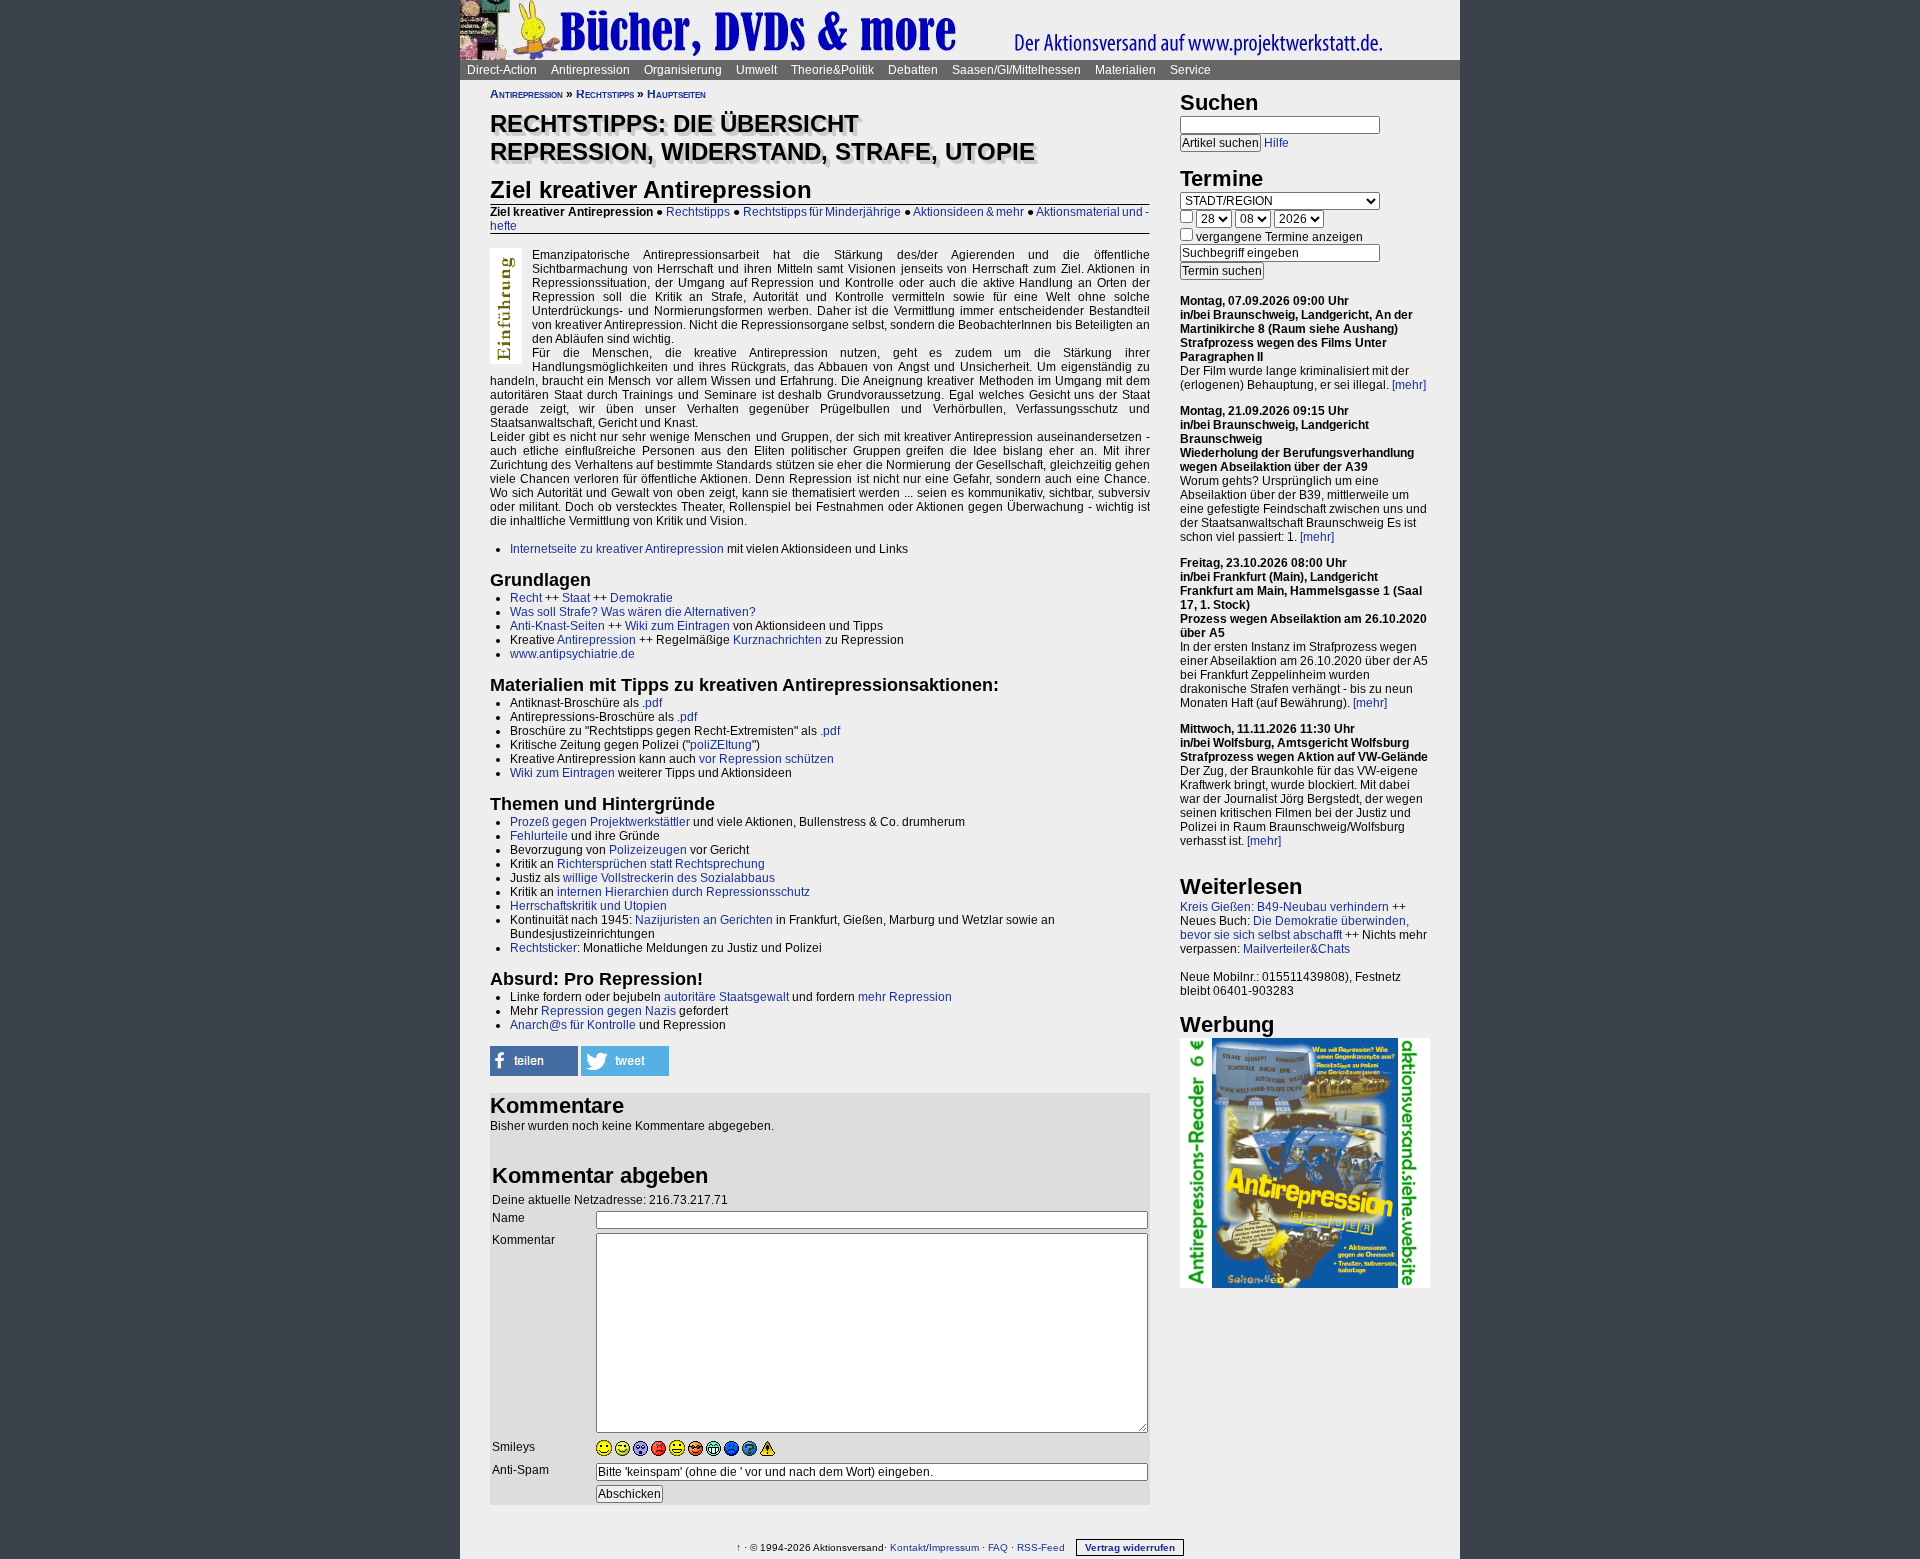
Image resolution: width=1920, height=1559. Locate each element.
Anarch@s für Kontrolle (573, 1025)
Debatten (913, 70)
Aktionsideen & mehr (968, 212)
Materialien (1125, 70)
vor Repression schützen (766, 759)
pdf (653, 703)
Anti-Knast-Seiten (557, 626)
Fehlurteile (539, 836)
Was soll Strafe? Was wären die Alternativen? (633, 612)
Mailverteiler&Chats (1296, 949)
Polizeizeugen (648, 850)
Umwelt (756, 70)
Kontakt (908, 1547)
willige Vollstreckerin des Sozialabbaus (669, 878)
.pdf (687, 717)
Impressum (954, 1547)
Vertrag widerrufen (1130, 1547)
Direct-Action (502, 70)
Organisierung (683, 70)
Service (1190, 70)
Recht (526, 598)
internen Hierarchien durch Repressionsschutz (683, 892)
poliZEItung (721, 745)
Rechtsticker (543, 948)
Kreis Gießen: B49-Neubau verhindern (1284, 907)
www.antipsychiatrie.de (572, 654)
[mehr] (1409, 385)
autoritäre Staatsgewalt (726, 997)
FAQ (998, 1547)
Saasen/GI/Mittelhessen (1016, 70)
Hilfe (1276, 143)
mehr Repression (905, 997)
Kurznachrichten (777, 640)
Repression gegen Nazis (608, 1011)
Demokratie (641, 598)
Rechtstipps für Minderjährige (822, 212)
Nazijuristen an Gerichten (704, 920)
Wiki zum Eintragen (677, 626)
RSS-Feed (1041, 1547)
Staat (576, 598)
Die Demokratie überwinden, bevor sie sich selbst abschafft (1294, 928)
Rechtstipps (605, 94)
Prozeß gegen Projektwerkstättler (600, 822)
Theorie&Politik (832, 70)
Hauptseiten (676, 94)
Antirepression (590, 70)
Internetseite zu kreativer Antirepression (617, 549)
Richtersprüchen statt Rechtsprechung (661, 864)
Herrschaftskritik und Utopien (588, 906)
